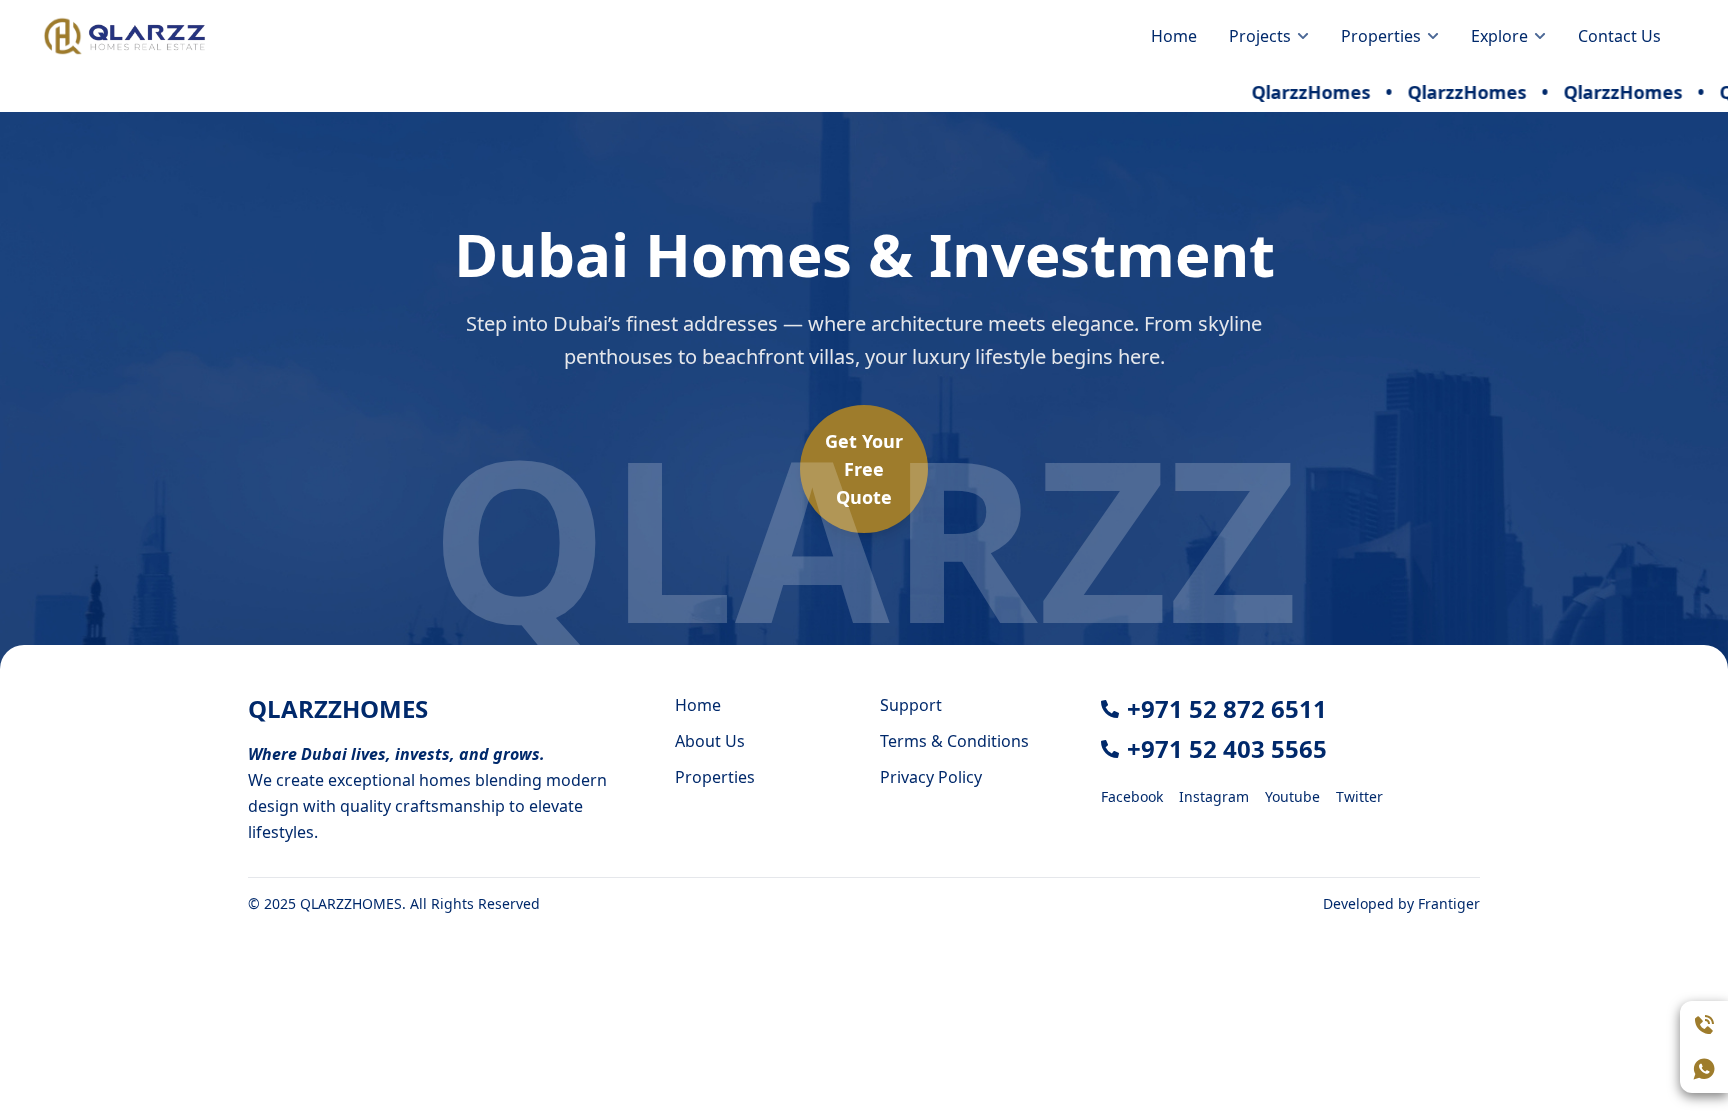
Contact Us (1619, 36)
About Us (710, 741)
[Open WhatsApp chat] (1704, 1069)
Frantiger (1449, 903)
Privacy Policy (931, 777)
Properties (715, 777)
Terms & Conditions (954, 741)
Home (1174, 36)
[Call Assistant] (1704, 1025)
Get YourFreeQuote (864, 469)
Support (911, 705)
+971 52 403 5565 (1227, 748)
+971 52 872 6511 (1227, 708)
